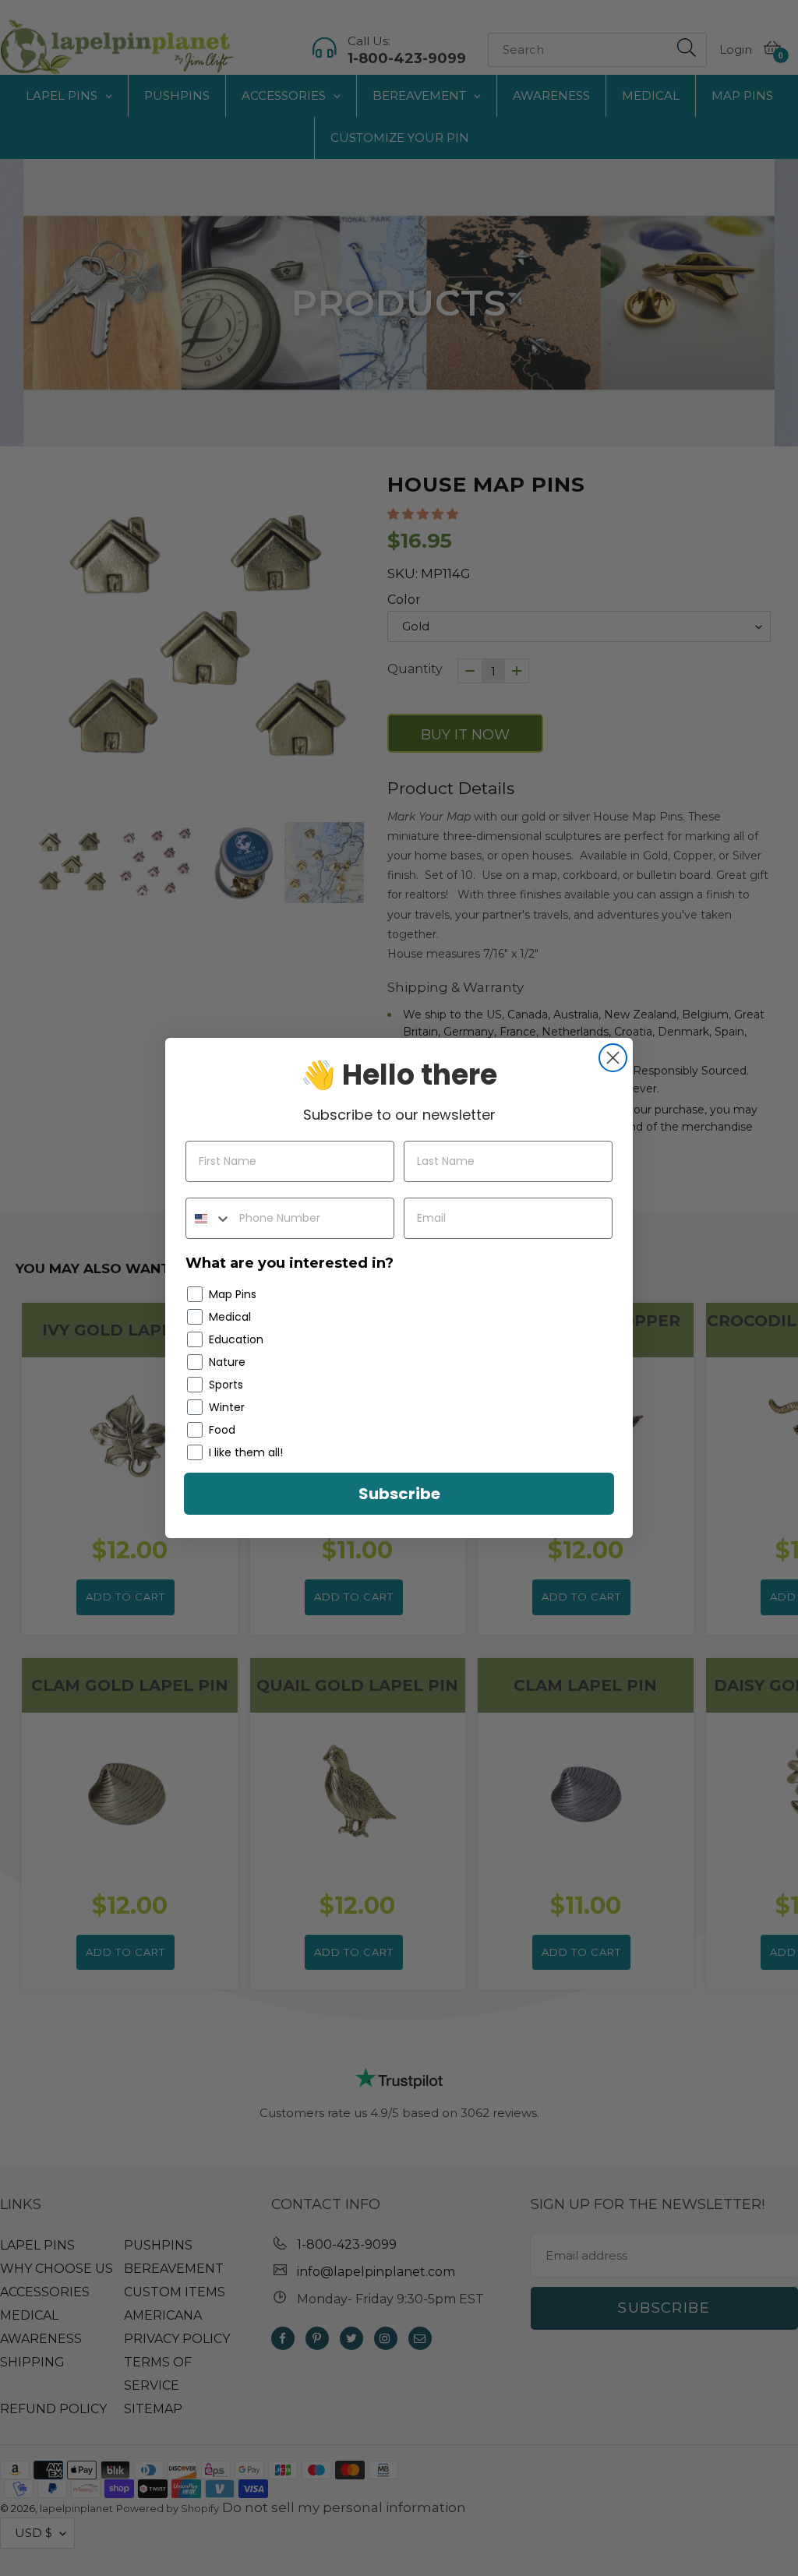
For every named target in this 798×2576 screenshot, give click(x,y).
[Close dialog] (613, 1058)
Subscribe (399, 1494)
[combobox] (209, 1218)
